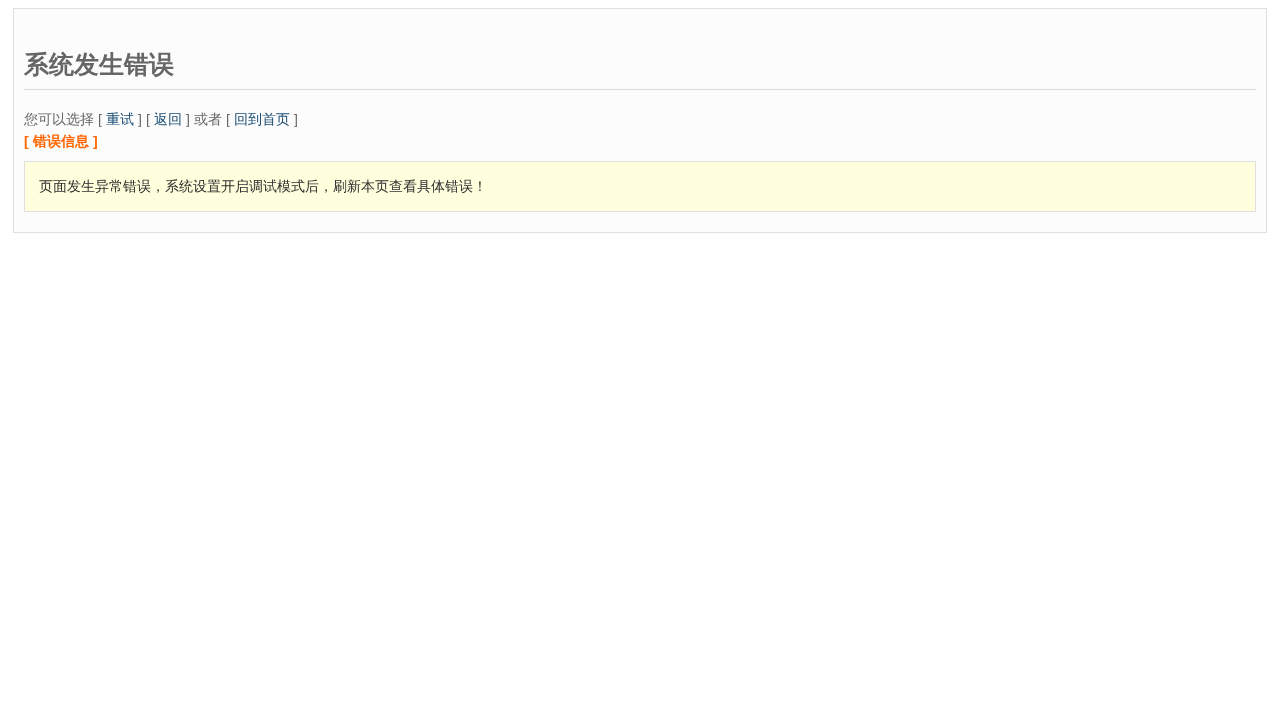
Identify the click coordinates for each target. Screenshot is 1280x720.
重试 (120, 119)
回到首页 (262, 119)
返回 (168, 119)
